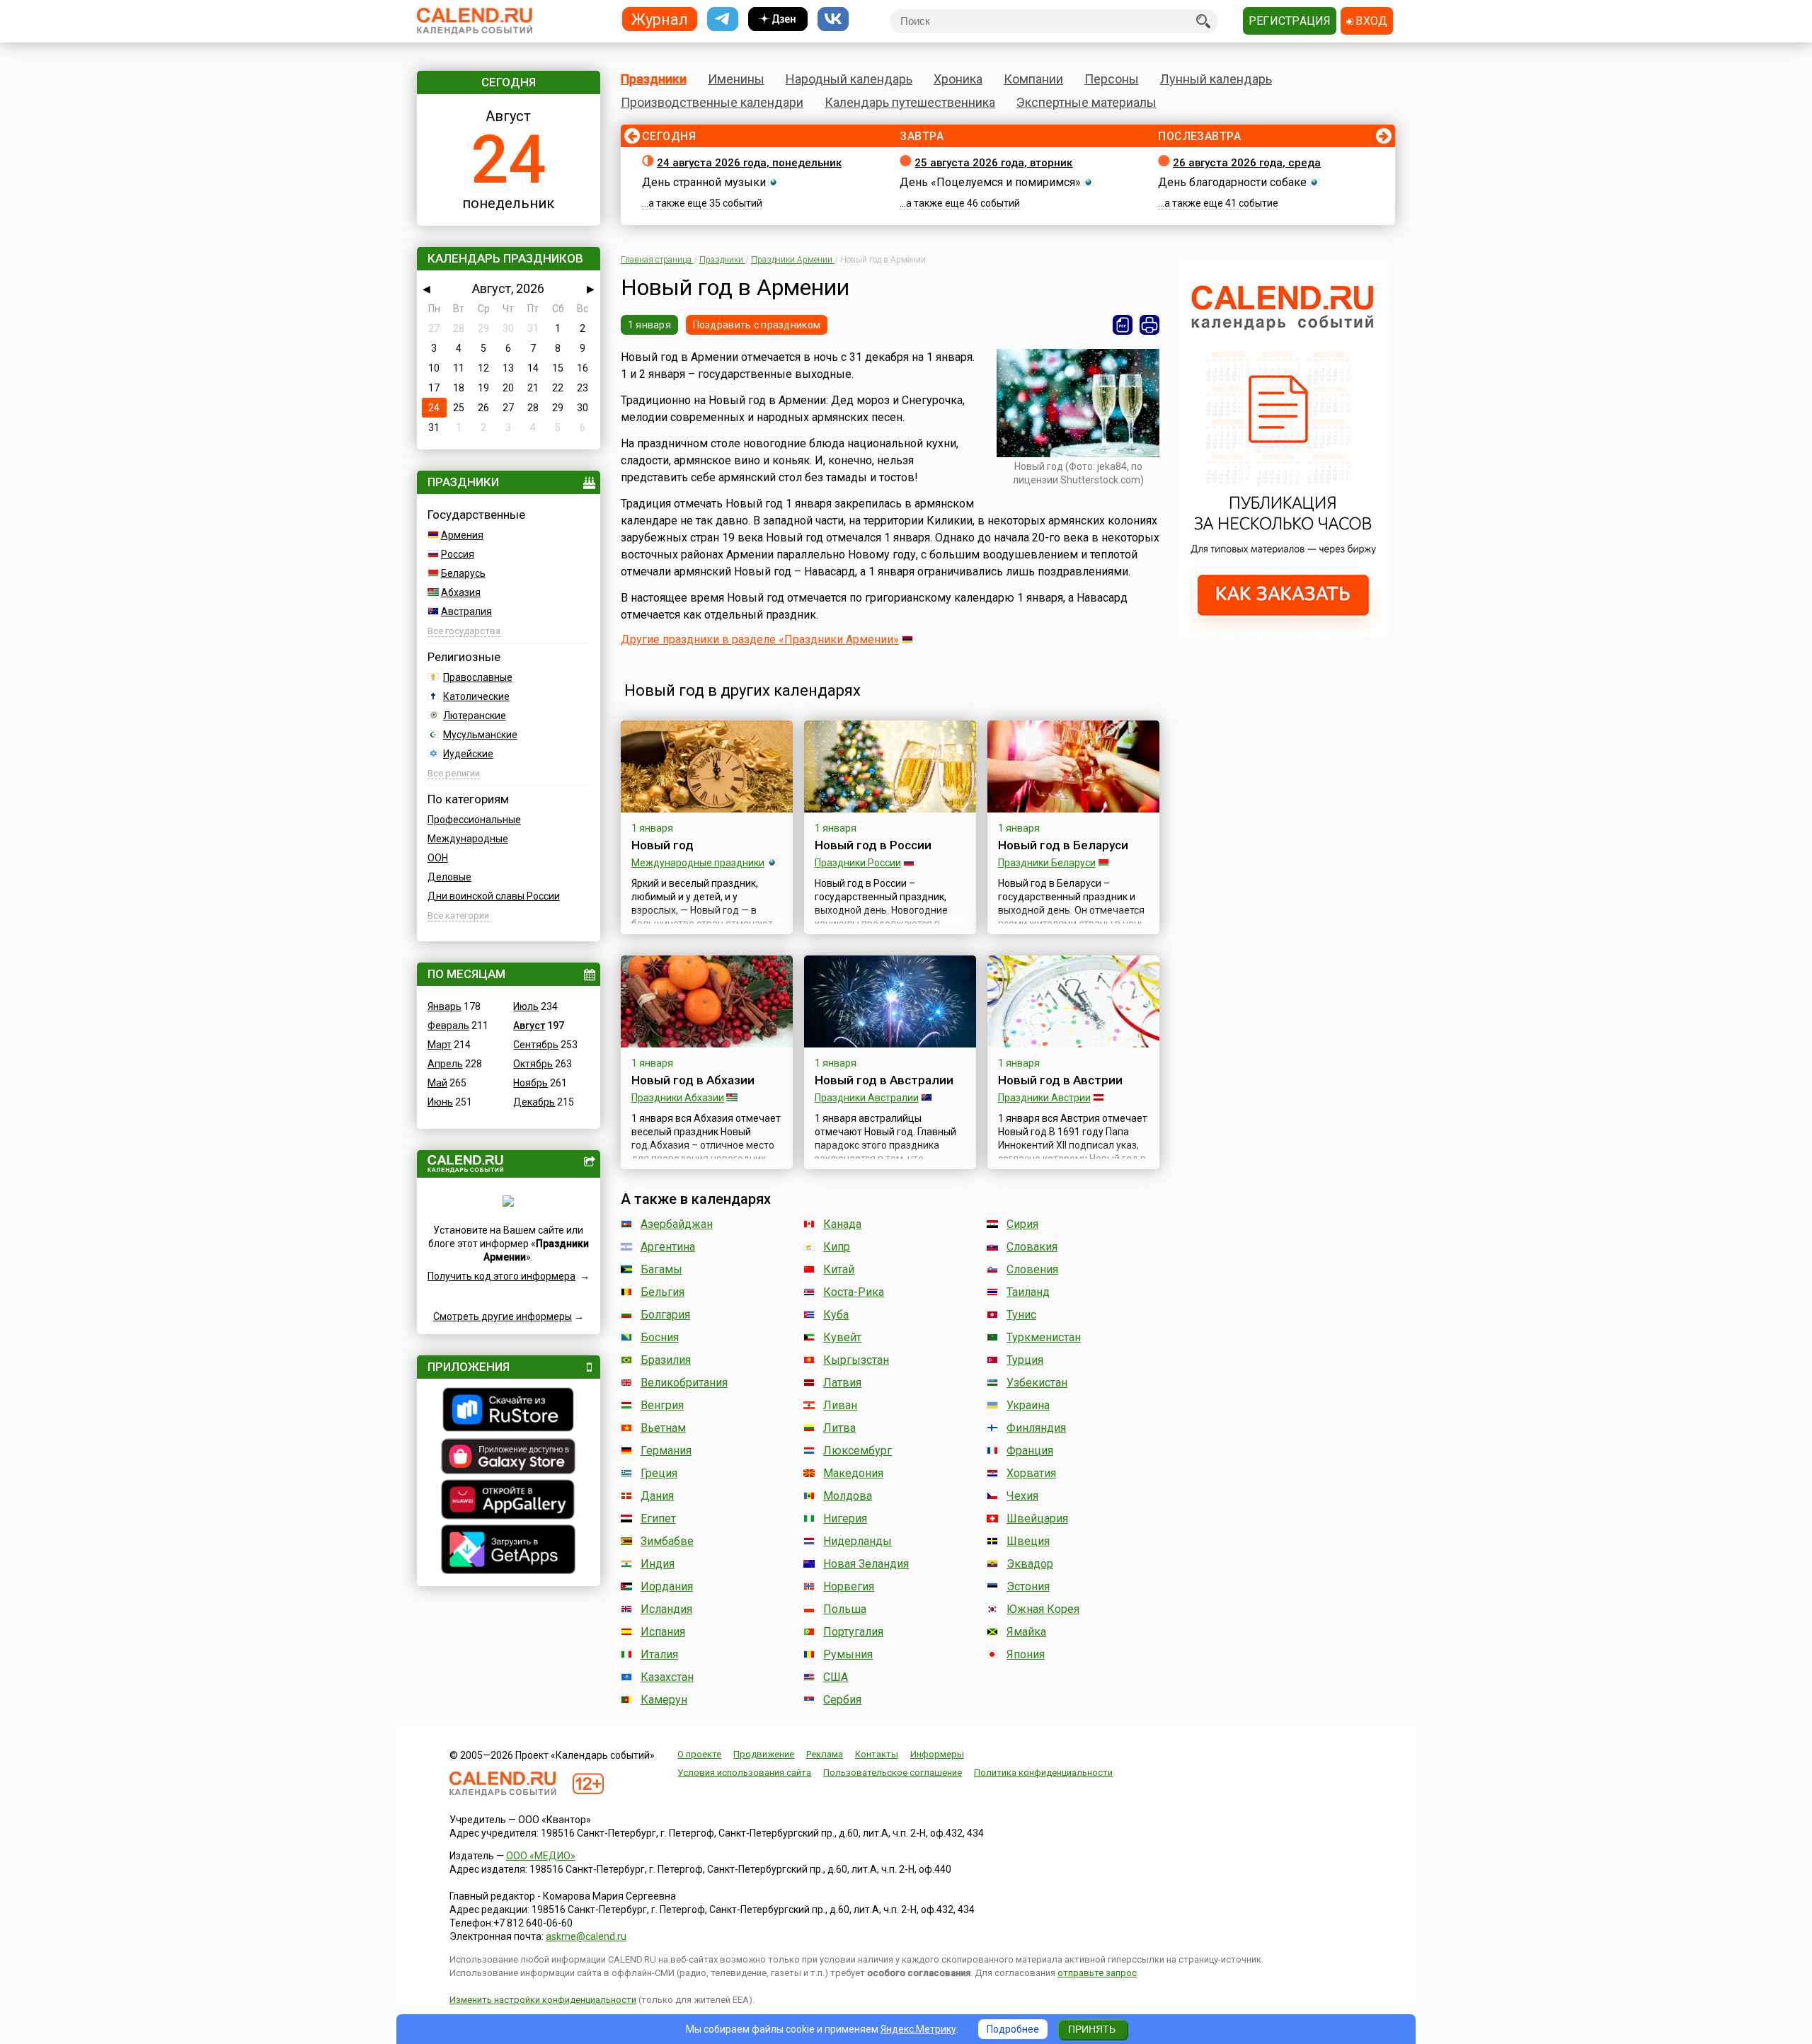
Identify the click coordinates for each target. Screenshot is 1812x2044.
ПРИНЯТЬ (1092, 2029)
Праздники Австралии (867, 1098)
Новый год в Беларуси (1063, 845)
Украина (1028, 1405)
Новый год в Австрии (1060, 1080)
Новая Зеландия (866, 1564)
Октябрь (533, 1064)
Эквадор (1030, 1564)
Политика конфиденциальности (1043, 1773)
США (836, 1677)
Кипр (837, 1247)
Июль (526, 1006)
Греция (659, 1473)
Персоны (1112, 79)
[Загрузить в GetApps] (509, 1551)
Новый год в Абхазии (693, 1080)
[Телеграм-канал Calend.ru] (723, 19)
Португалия (853, 1632)
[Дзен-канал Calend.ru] (778, 19)
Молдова (848, 1496)
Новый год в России (873, 845)
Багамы (661, 1269)
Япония (1026, 1654)
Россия (458, 554)
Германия (666, 1451)
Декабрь (534, 1102)
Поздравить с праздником (757, 325)
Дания (657, 1496)
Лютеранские (475, 716)
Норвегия (849, 1586)
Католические (476, 696)
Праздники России (858, 863)
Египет (658, 1518)
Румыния (848, 1654)
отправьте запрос (1097, 1973)
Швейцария (1037, 1518)
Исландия (666, 1609)
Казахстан (667, 1677)
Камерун (664, 1700)
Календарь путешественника (910, 102)
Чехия (1022, 1496)
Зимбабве (667, 1541)
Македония (853, 1473)
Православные (478, 677)
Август (529, 1026)
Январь (445, 1006)
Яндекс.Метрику (918, 2029)
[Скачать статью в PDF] (1123, 325)
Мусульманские (480, 735)
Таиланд (1028, 1292)
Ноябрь (531, 1083)
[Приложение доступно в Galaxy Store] (509, 1458)
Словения (1032, 1269)
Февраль (448, 1026)
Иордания (667, 1586)
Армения (462, 535)
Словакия (1032, 1247)
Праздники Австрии (1044, 1098)
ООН (438, 858)
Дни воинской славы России (494, 896)
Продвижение (764, 1754)
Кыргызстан (856, 1360)
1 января (649, 325)
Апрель (445, 1064)
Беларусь (463, 573)
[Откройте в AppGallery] (509, 1501)
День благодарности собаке (1232, 182)
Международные (468, 839)
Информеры (937, 1754)
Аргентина (668, 1247)
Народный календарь (849, 79)
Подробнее (1013, 2029)
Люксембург (858, 1451)
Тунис (1021, 1315)
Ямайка (1026, 1632)
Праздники (654, 79)
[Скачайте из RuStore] (509, 1411)
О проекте (699, 1754)
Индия (658, 1564)
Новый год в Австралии (884, 1080)
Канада (842, 1224)
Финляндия (1036, 1428)
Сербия (842, 1700)
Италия (659, 1654)
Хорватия (1031, 1473)
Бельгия (663, 1292)
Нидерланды (858, 1541)
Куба (836, 1315)
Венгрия (662, 1405)
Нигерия (845, 1518)
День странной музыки (704, 182)
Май (437, 1083)
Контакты (877, 1754)
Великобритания (684, 1383)
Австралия (466, 612)
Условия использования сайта (744, 1773)
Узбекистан (1037, 1383)
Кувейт (842, 1337)
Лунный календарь (1216, 79)
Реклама (825, 1754)
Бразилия (666, 1360)
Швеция (1028, 1541)
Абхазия (461, 592)
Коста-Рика (854, 1292)
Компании (1033, 79)
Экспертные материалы (1086, 102)
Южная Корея (1043, 1609)
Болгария (665, 1315)
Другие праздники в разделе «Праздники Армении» (760, 639)
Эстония (1028, 1586)
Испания (663, 1632)
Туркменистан (1044, 1337)
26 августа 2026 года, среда (1247, 163)
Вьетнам (663, 1428)
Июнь (440, 1102)
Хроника (958, 79)
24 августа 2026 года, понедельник (749, 163)
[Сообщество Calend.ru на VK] (833, 19)
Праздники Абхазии (678, 1098)
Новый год (663, 845)
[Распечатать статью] (1149, 325)
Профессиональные (474, 820)
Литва (839, 1428)
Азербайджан (677, 1224)
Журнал (660, 19)
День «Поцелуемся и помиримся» (990, 182)
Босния (660, 1337)
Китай (839, 1269)
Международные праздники (698, 863)
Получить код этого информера (501, 1276)
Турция (1025, 1360)
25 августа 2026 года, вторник (993, 163)
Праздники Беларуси (1047, 863)
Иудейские (468, 754)
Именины (736, 79)
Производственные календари (712, 102)
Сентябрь (536, 1045)
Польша (845, 1609)
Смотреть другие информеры (503, 1316)
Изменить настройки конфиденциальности (543, 2000)
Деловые (449, 877)
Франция (1030, 1451)
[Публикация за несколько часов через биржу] (1283, 634)
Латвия (842, 1383)
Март (440, 1045)
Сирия (1022, 1224)
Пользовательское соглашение (893, 1773)
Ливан (840, 1405)
